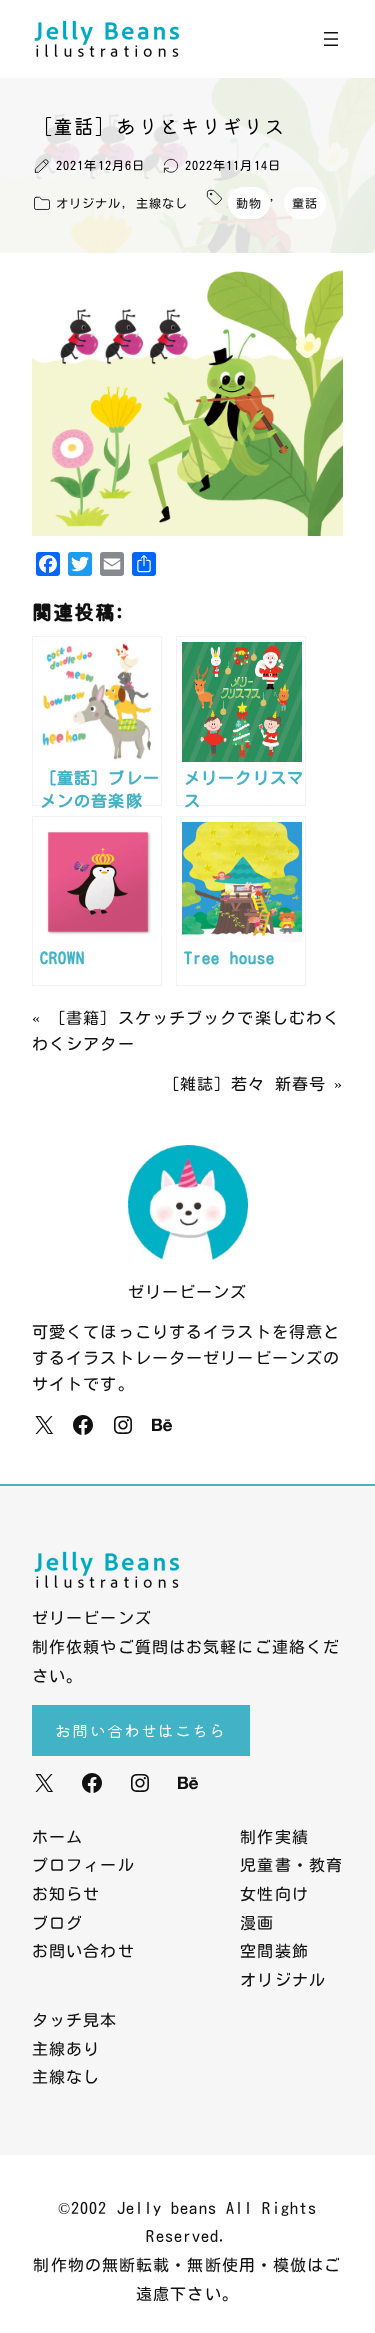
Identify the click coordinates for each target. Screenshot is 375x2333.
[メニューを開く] (331, 39)
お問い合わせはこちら (140, 1730)
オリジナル (89, 203)
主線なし (162, 203)
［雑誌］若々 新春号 (244, 1084)
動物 (249, 203)
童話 (305, 203)
